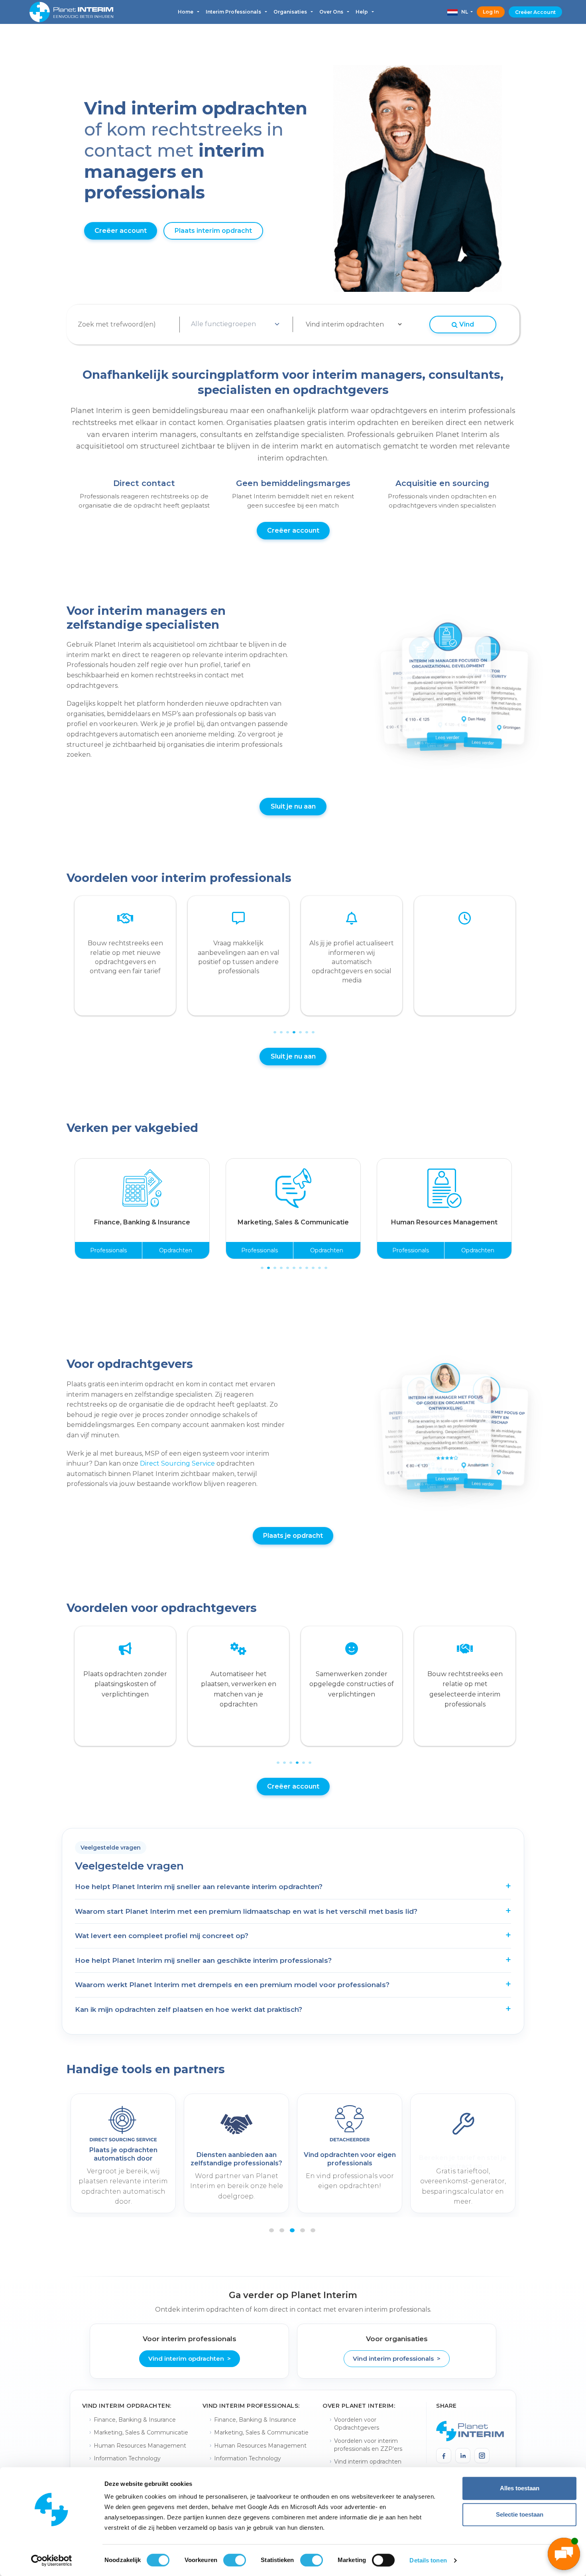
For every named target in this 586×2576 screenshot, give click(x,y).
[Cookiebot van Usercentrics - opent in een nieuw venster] (52, 2560)
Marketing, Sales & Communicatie (141, 2432)
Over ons (332, 12)
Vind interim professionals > (397, 2359)
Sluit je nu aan (293, 806)
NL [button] (463, 12)
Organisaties (291, 12)
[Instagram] (482, 2456)
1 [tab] (274, 1027)
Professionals (108, 1250)
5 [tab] (299, 1027)
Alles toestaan (520, 2488)
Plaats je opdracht (293, 1536)
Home (186, 12)
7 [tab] (312, 1027)
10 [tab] (319, 1262)
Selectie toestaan (520, 2514)
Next (519, 960)
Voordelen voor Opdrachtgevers (357, 2424)
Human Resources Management (140, 2446)
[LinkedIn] (463, 2456)
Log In (491, 12)
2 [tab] (280, 1027)
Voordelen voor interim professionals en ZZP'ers (368, 2445)
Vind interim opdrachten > (190, 2359)
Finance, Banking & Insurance (135, 2420)
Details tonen (428, 2560)
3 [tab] (287, 1027)
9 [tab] (312, 1262)
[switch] (235, 2560)
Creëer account (121, 231)
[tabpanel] (125, 956)
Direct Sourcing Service (177, 1463)
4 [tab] (293, 1027)
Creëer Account (535, 12)
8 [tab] (306, 1262)
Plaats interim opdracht (213, 231)
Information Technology (127, 2458)
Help (362, 12)
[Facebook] (444, 2456)
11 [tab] (325, 1262)
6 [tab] (306, 1027)
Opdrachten (176, 1250)
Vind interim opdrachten (368, 2462)
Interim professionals (234, 12)
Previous (63, 960)
